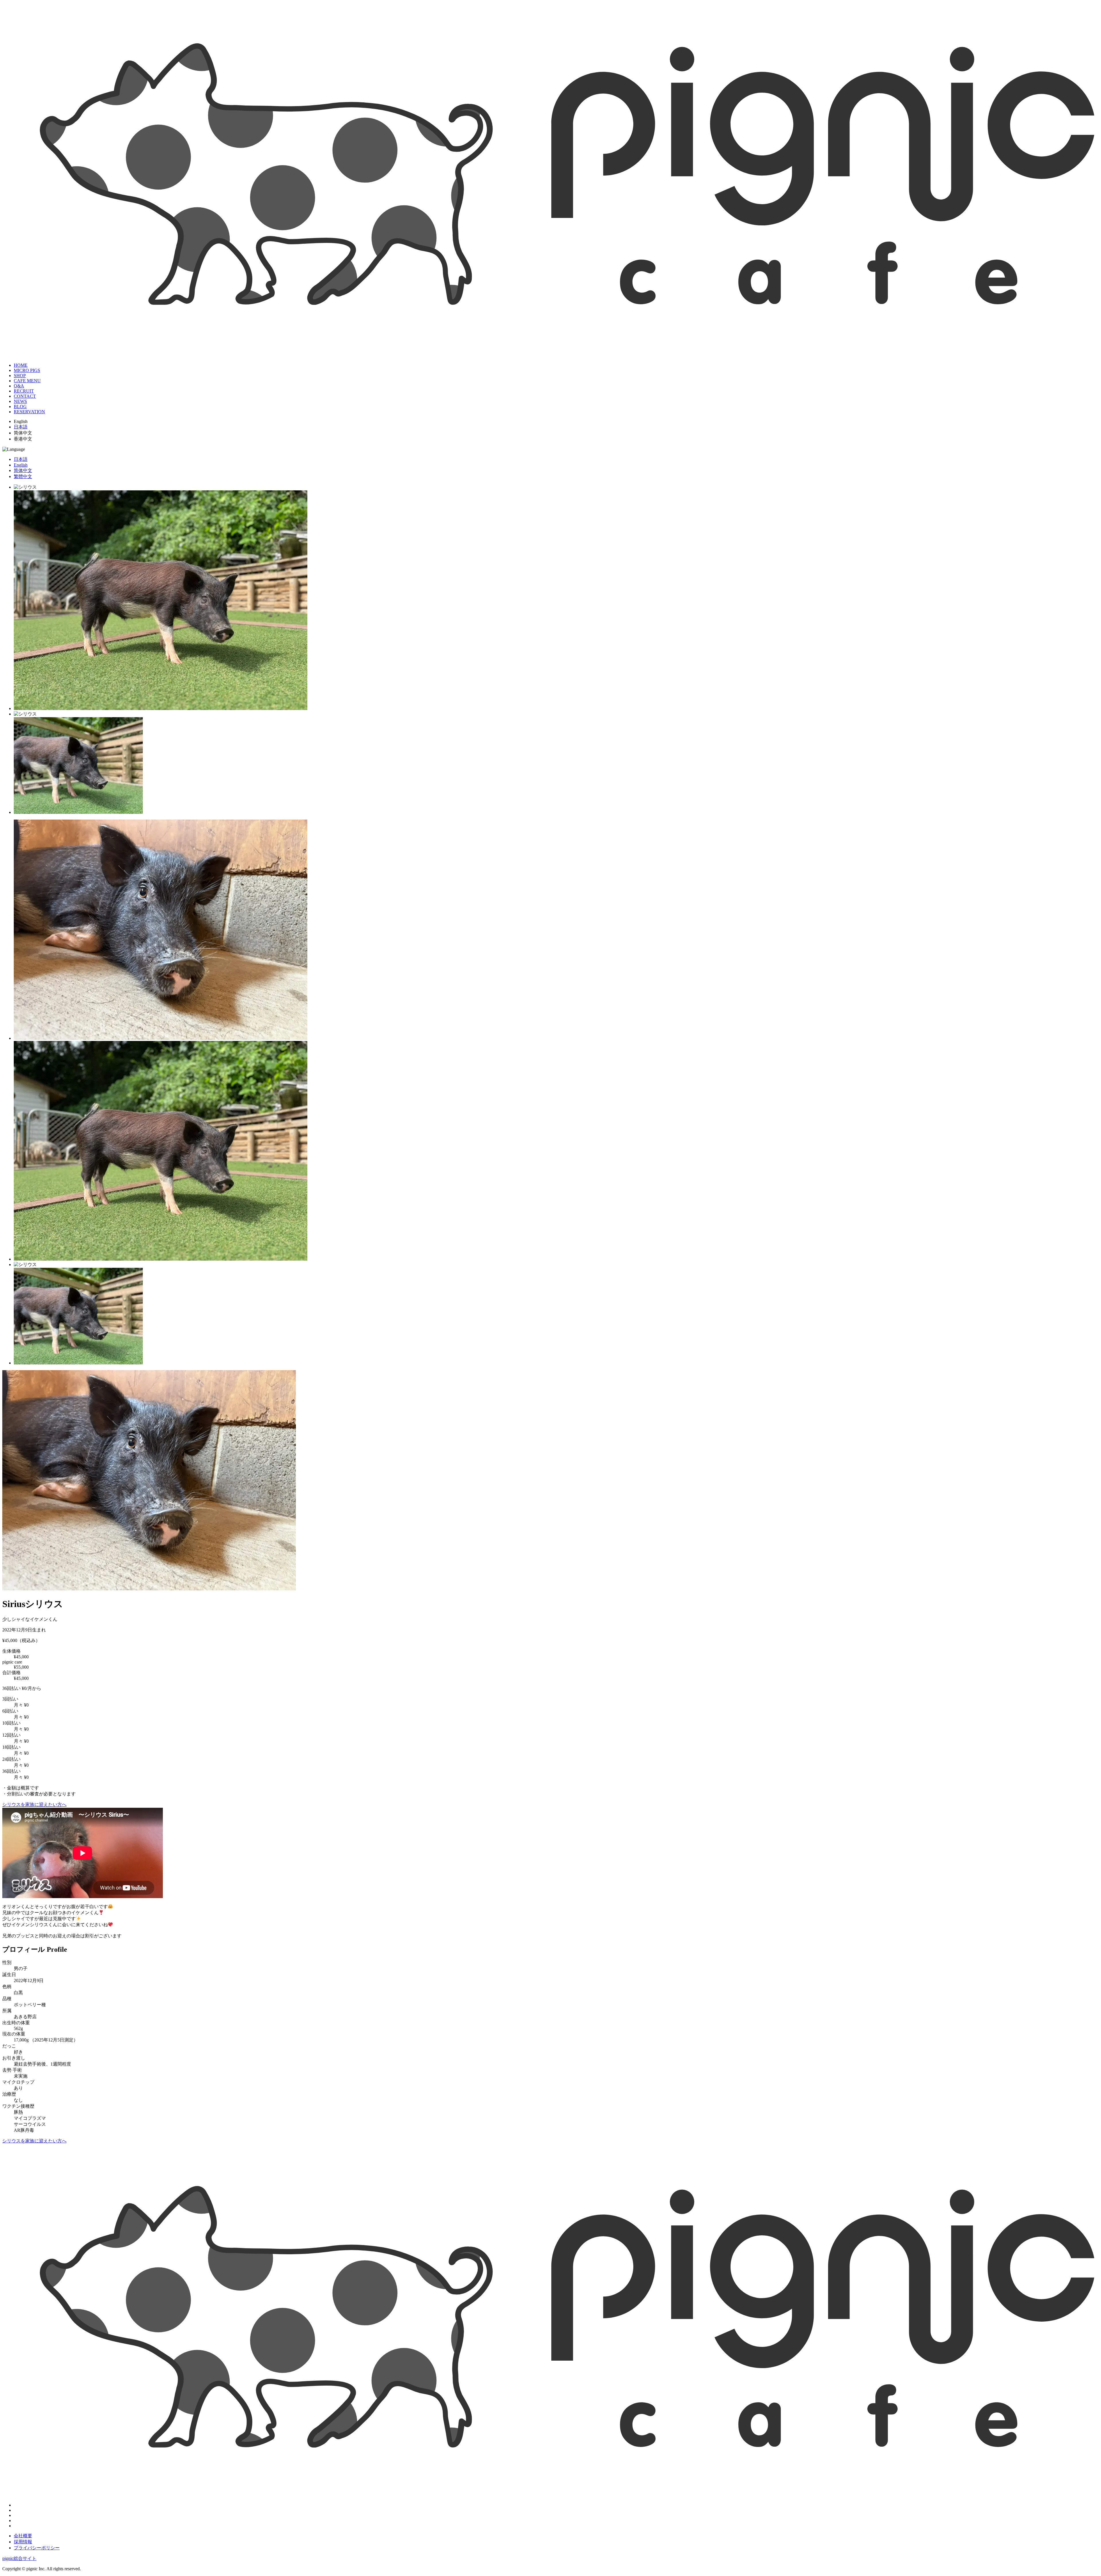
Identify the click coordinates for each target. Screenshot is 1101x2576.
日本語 (21, 427)
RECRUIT (24, 391)
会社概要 (23, 2536)
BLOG (20, 406)
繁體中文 (23, 476)
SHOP (20, 376)
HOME (21, 365)
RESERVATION (29, 412)
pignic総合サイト (19, 2558)
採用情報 (23, 2542)
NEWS (20, 401)
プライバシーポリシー (37, 2548)
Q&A (19, 386)
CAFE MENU (27, 381)
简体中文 (23, 470)
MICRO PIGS (27, 370)
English (21, 465)
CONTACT (25, 396)
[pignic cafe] (550, 351)
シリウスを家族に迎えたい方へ (34, 1804)
